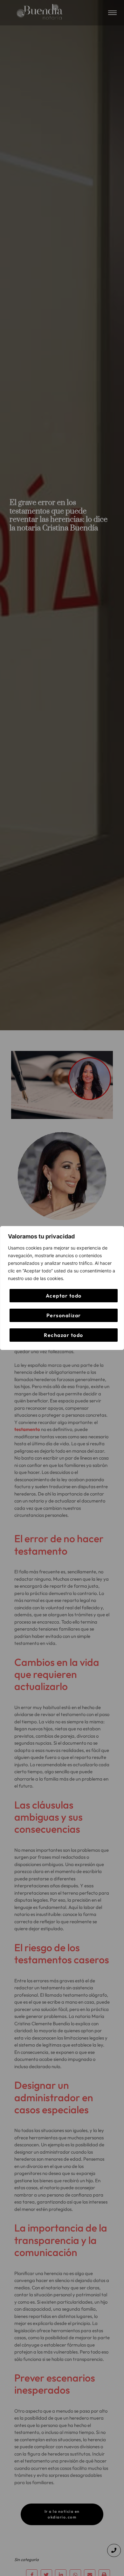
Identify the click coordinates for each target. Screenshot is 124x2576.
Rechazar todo (64, 1335)
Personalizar (64, 1315)
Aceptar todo (64, 1296)
